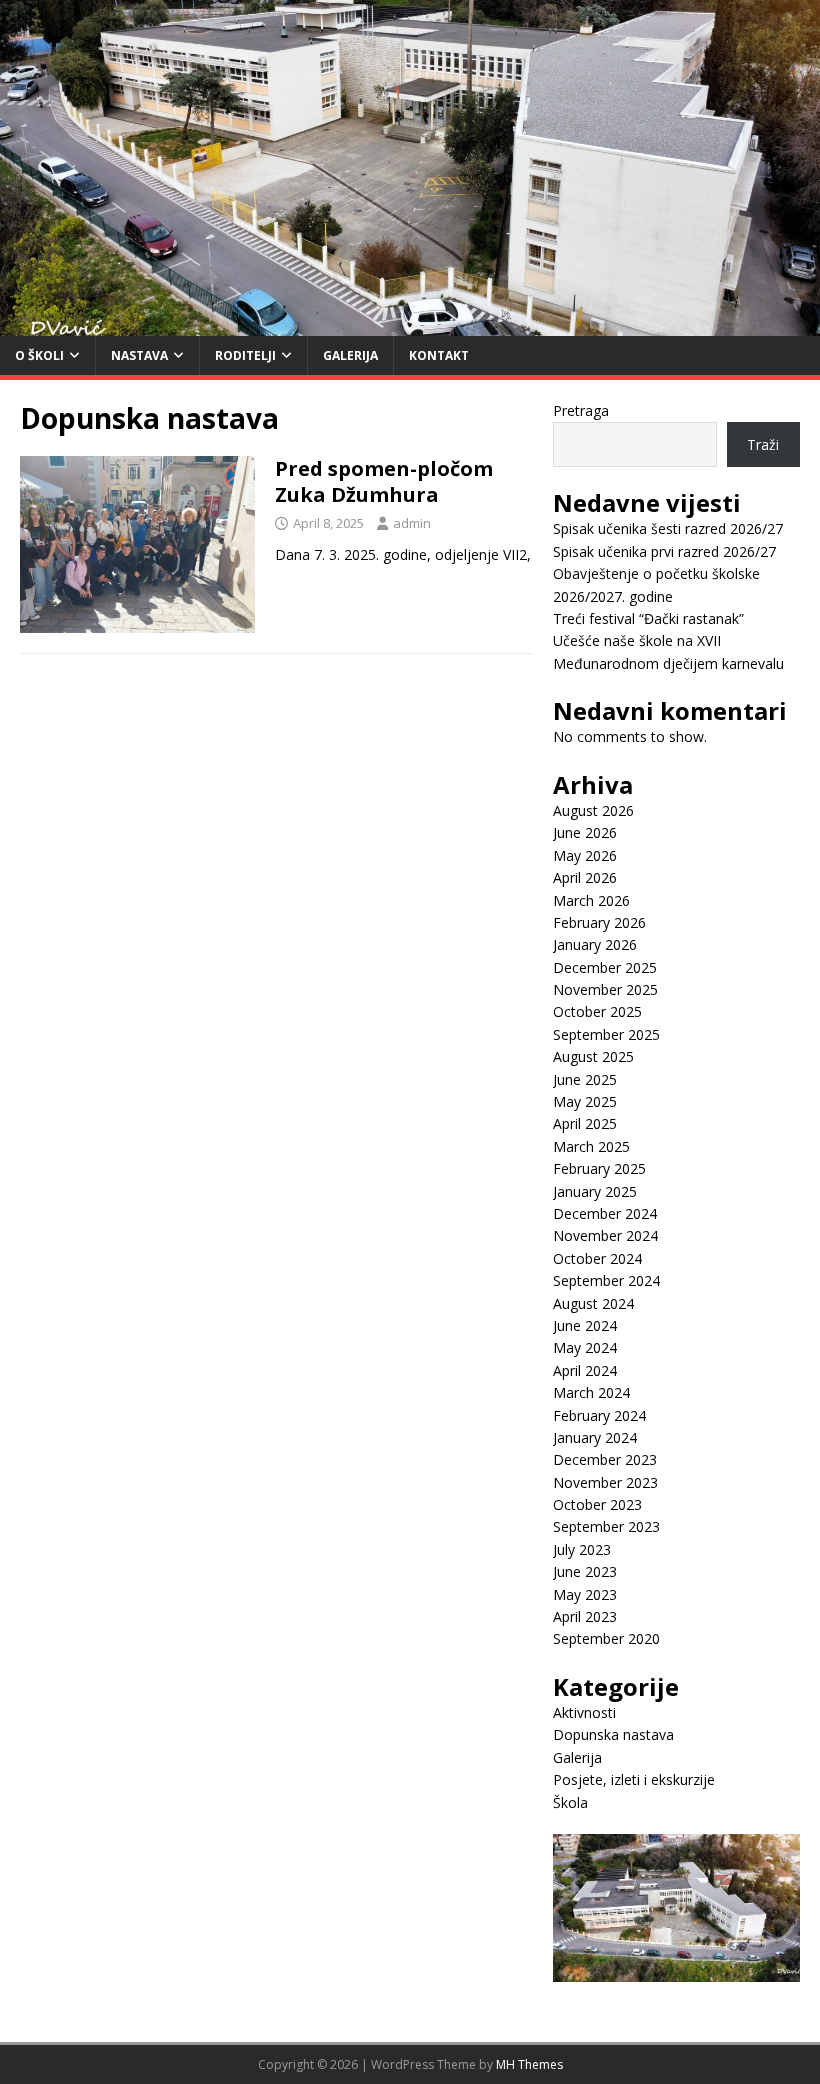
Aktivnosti (584, 1712)
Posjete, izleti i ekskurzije (634, 1779)
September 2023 (606, 1526)
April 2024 (585, 1370)
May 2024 (585, 1347)
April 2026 (585, 877)
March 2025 (591, 1146)
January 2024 (595, 1437)
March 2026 (591, 900)
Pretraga (581, 410)
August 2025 (593, 1056)
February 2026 (599, 922)
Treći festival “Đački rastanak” (648, 618)
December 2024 (605, 1213)
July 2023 (582, 1549)
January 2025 (595, 1191)
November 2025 (605, 989)
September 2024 (606, 1280)
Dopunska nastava (613, 1734)
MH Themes (529, 2064)
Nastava (139, 355)
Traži (763, 444)
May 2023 (585, 1594)
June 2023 (585, 1571)
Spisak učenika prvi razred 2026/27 (664, 551)
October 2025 (597, 1011)
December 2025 (605, 967)
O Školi (39, 355)
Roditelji (245, 355)
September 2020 (606, 1638)
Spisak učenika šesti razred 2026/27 (668, 528)
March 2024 (591, 1392)
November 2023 (605, 1482)
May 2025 (585, 1101)
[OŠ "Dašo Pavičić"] (410, 323)
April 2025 (585, 1123)
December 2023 (605, 1459)
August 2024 (593, 1303)
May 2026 (585, 855)
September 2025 (606, 1034)
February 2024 (599, 1415)
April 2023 (585, 1616)
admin (412, 523)
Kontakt (439, 355)
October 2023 (597, 1504)
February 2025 (599, 1168)
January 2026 (595, 944)
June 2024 (585, 1325)
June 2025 (585, 1079)
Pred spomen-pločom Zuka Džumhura (384, 481)
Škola (570, 1802)
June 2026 (585, 832)
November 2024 (605, 1235)
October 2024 (597, 1258)
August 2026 (593, 810)
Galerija (350, 355)
